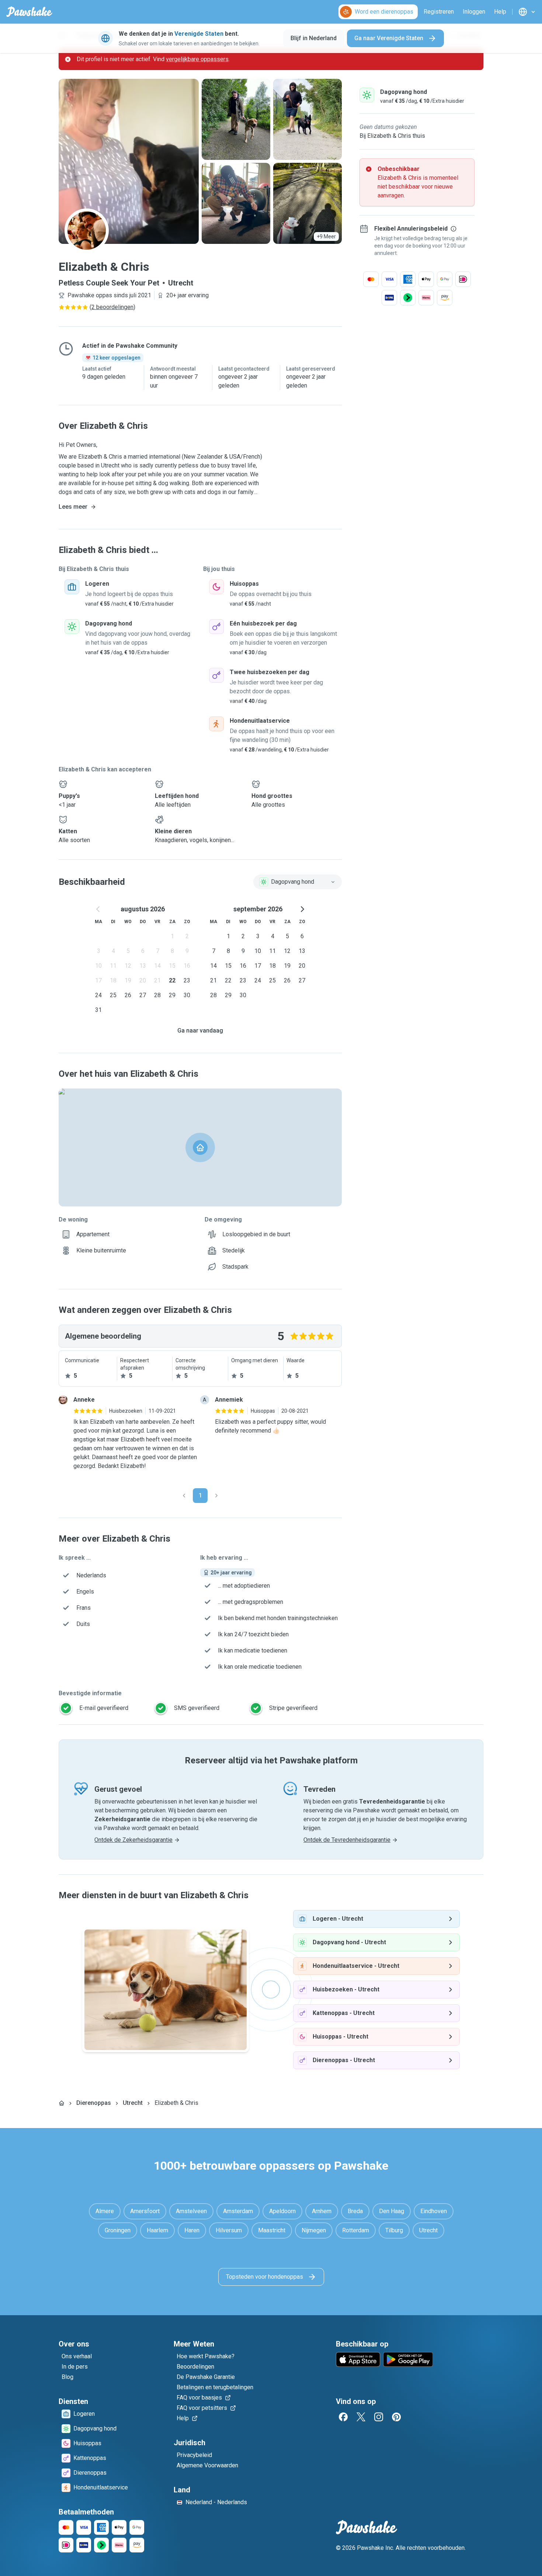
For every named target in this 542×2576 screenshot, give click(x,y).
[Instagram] (379, 2417)
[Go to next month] (302, 909)
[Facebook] (343, 2417)
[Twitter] (361, 2417)
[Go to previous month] (98, 909)
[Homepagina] (62, 2103)
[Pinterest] (396, 2417)
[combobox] (298, 882)
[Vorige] (184, 1496)
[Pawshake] (29, 12)
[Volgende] (216, 1496)
